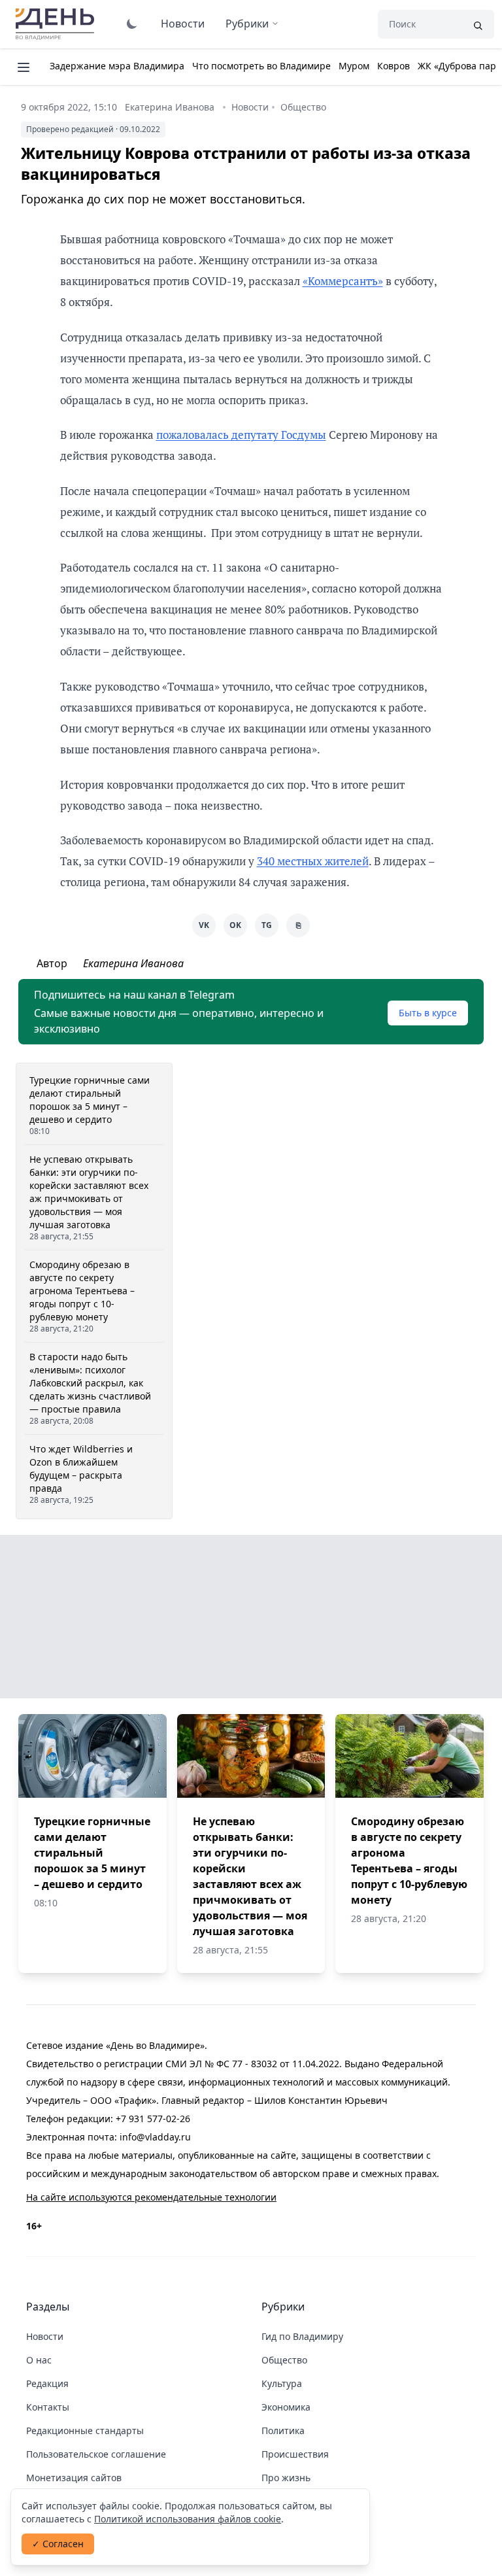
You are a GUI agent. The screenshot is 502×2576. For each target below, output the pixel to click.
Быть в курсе (428, 1013)
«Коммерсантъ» (343, 281)
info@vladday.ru (155, 2137)
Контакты (48, 2407)
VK (204, 925)
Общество (303, 107)
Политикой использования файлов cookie (188, 2519)
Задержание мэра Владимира (117, 66)
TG (267, 925)
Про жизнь (286, 2478)
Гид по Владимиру (302, 2336)
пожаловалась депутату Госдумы (241, 435)
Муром (354, 66)
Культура (282, 2383)
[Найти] (478, 24)
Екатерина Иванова (170, 107)
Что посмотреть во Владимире (261, 66)
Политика (283, 2430)
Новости (183, 24)
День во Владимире (57, 24)
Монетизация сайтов (74, 2478)
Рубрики (247, 24)
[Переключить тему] (132, 24)
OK (235, 925)
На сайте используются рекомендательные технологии (151, 2197)
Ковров (393, 66)
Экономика (286, 2407)
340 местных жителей (313, 861)
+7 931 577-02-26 (153, 2119)
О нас (39, 2360)
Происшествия (295, 2454)
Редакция (47, 2383)
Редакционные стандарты (85, 2430)
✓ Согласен (58, 2544)
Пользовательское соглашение (96, 2454)
